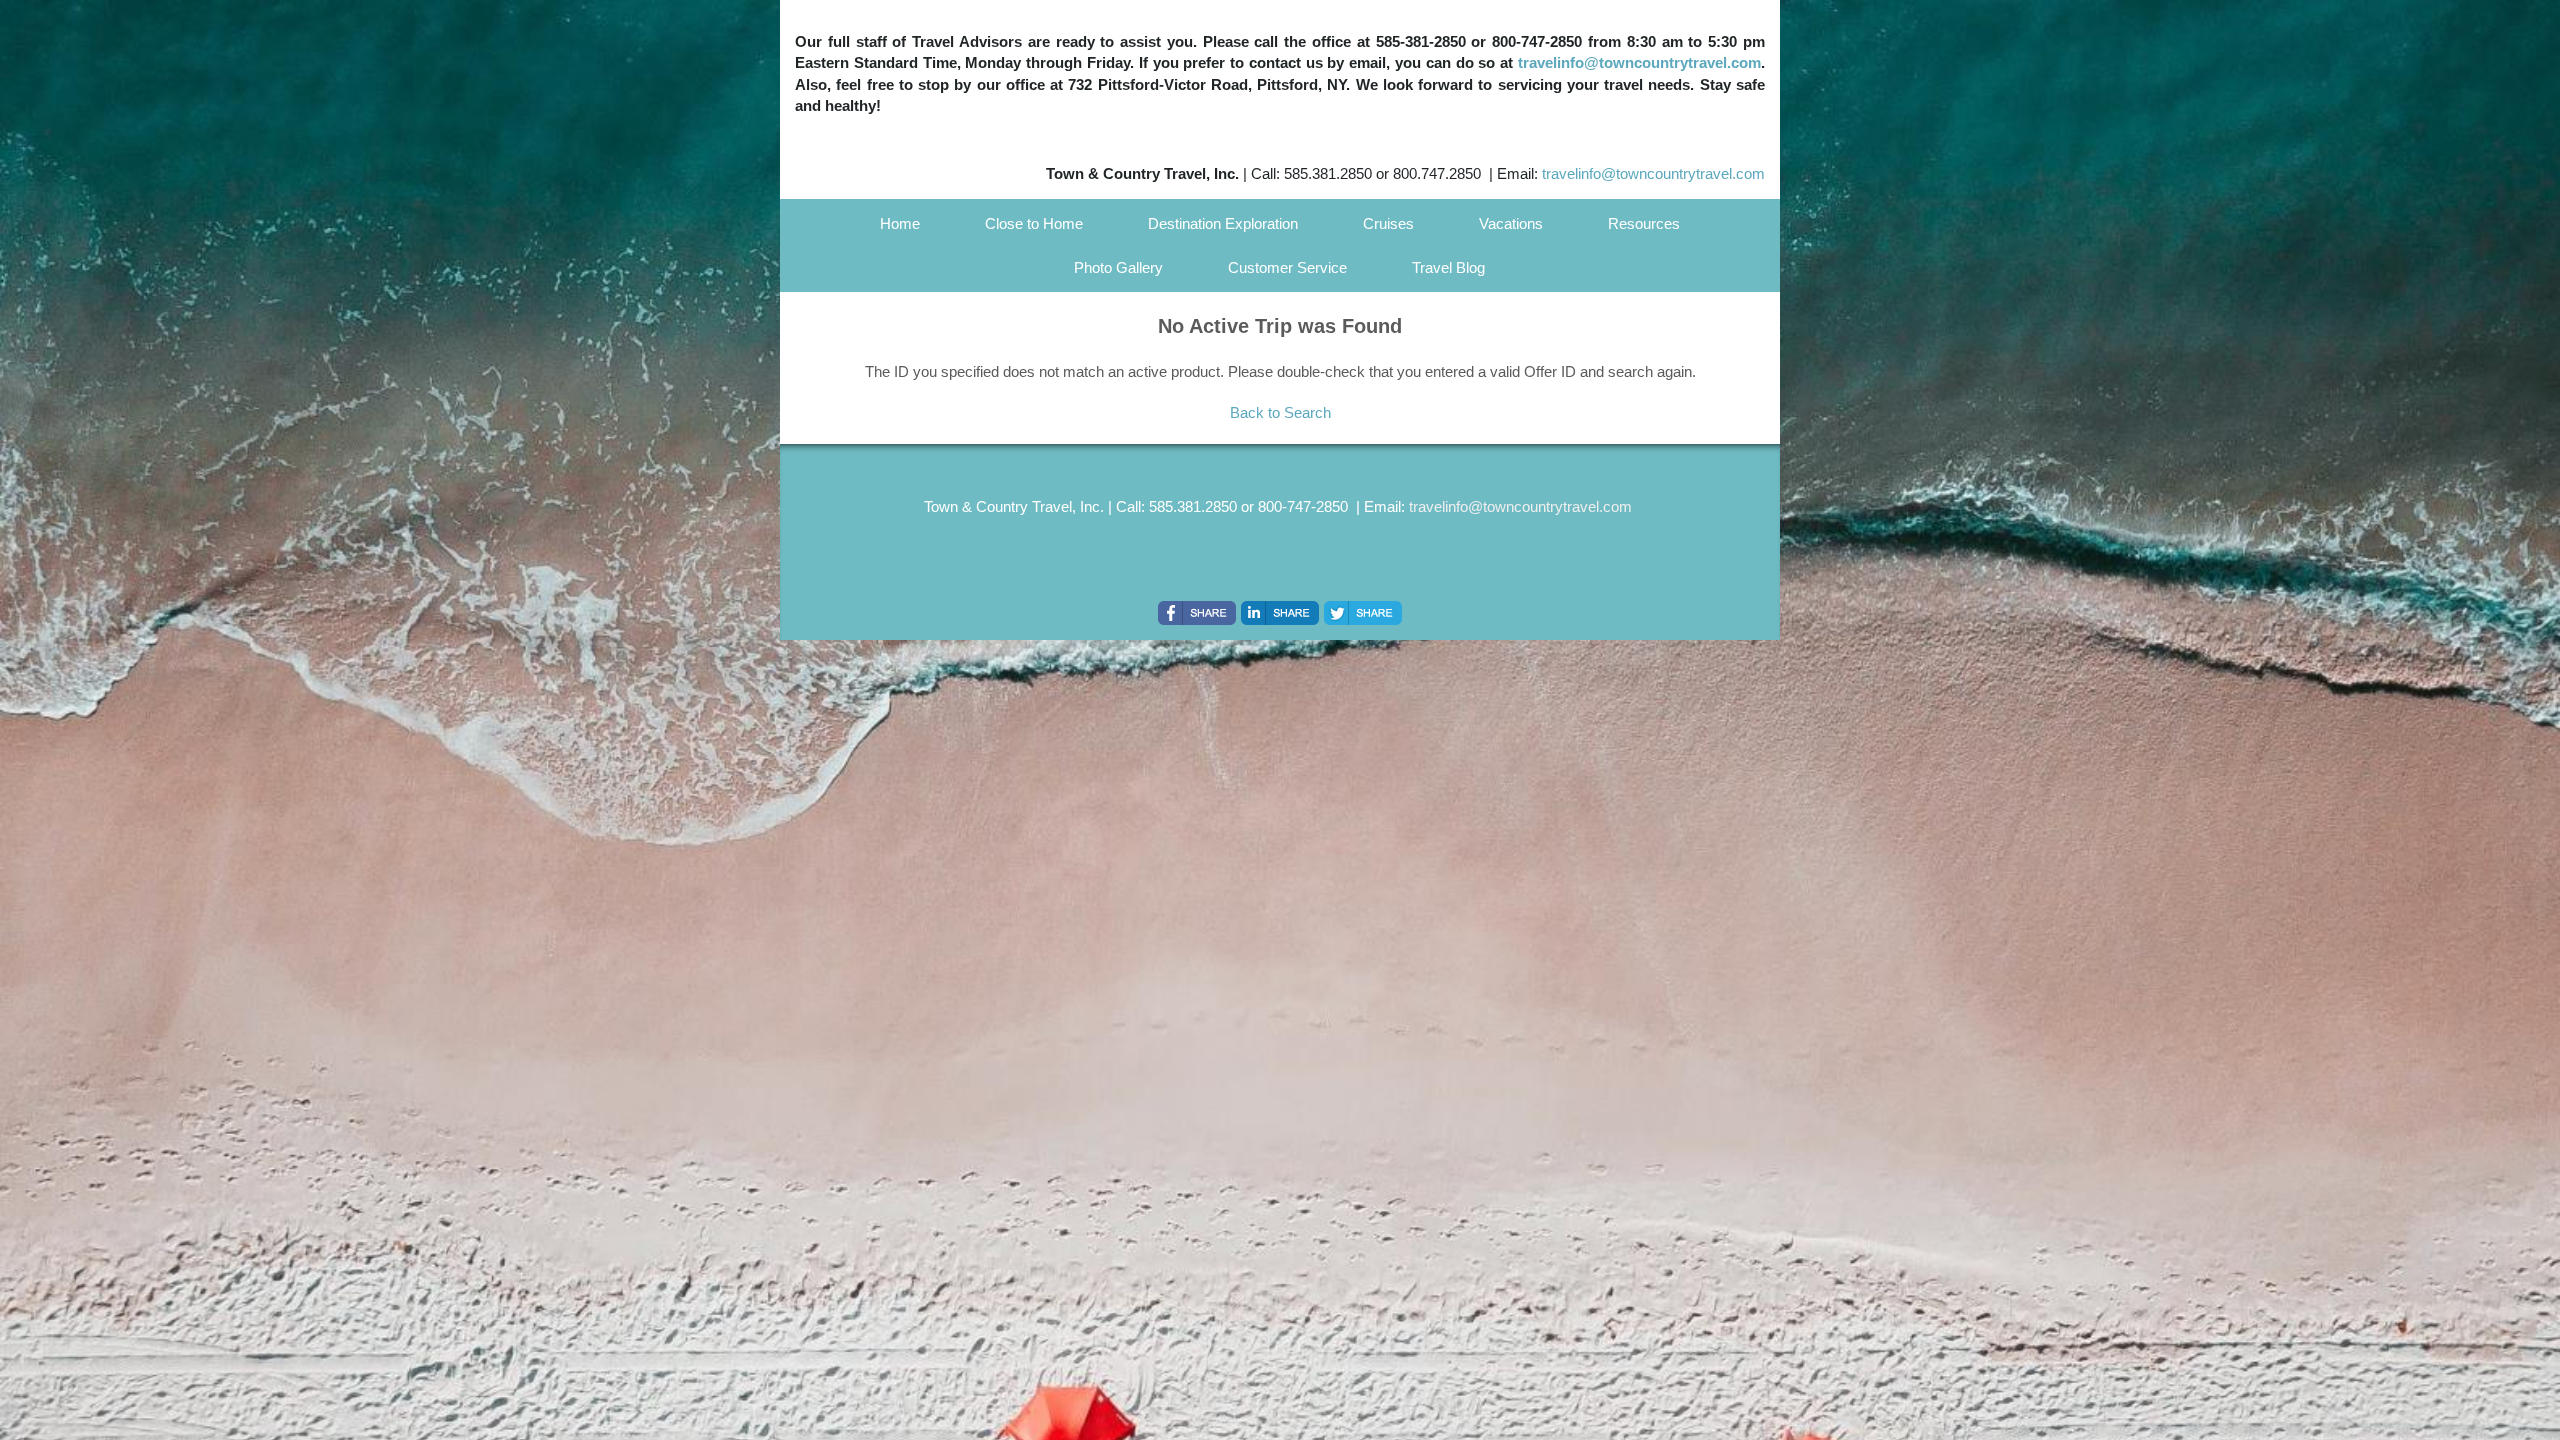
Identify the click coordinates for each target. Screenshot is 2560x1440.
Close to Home (1034, 223)
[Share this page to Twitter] (1363, 613)
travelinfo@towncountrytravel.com (1639, 62)
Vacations (1511, 223)
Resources (1644, 223)
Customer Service (1287, 267)
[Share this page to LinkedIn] (1280, 613)
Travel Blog (1448, 267)
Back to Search (1280, 412)
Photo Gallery (1118, 267)
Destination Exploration (1223, 223)
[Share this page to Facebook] (1197, 613)
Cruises (1388, 223)
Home (900, 223)
